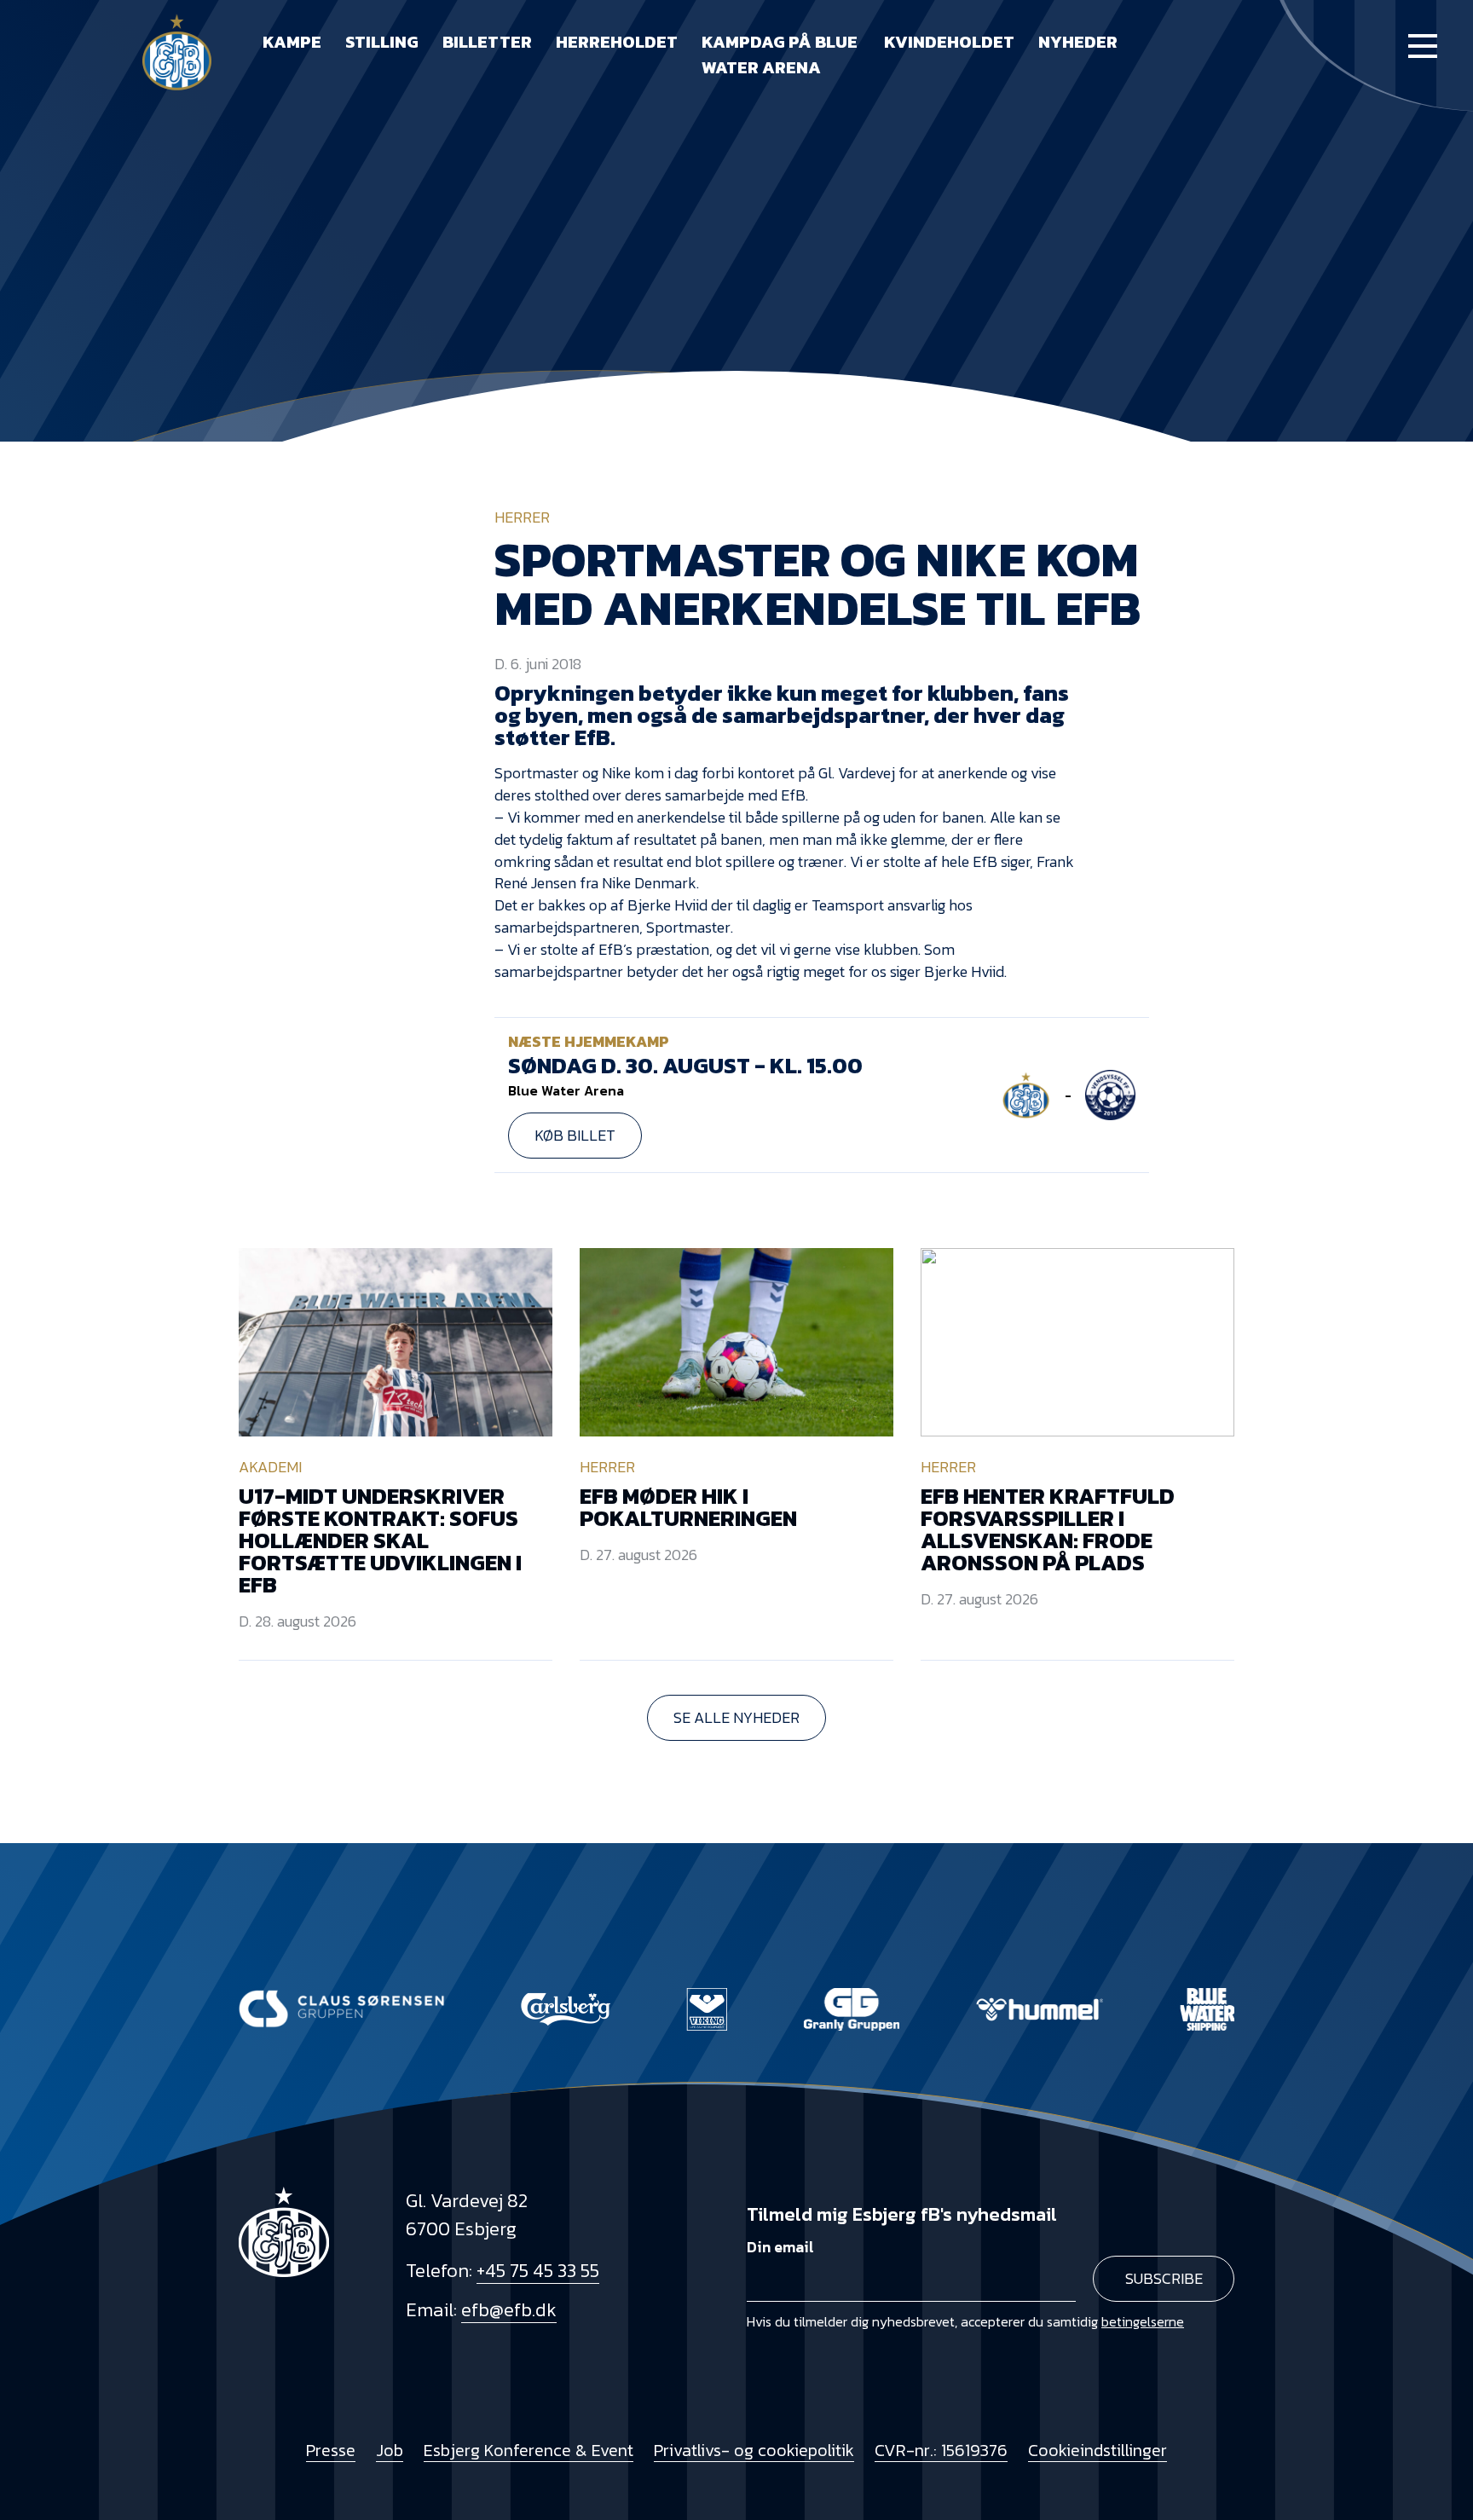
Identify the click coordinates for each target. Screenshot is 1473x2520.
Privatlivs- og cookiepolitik (754, 2450)
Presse (331, 2450)
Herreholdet (617, 42)
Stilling (382, 42)
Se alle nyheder (736, 1717)
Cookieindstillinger (1098, 2450)
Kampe (292, 42)
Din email (780, 2247)
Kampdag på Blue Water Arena (780, 55)
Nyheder (1078, 42)
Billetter (487, 42)
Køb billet (575, 1135)
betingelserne (1143, 2321)
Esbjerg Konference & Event (529, 2450)
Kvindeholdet (949, 42)
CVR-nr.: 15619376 (941, 2450)
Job (390, 2450)
